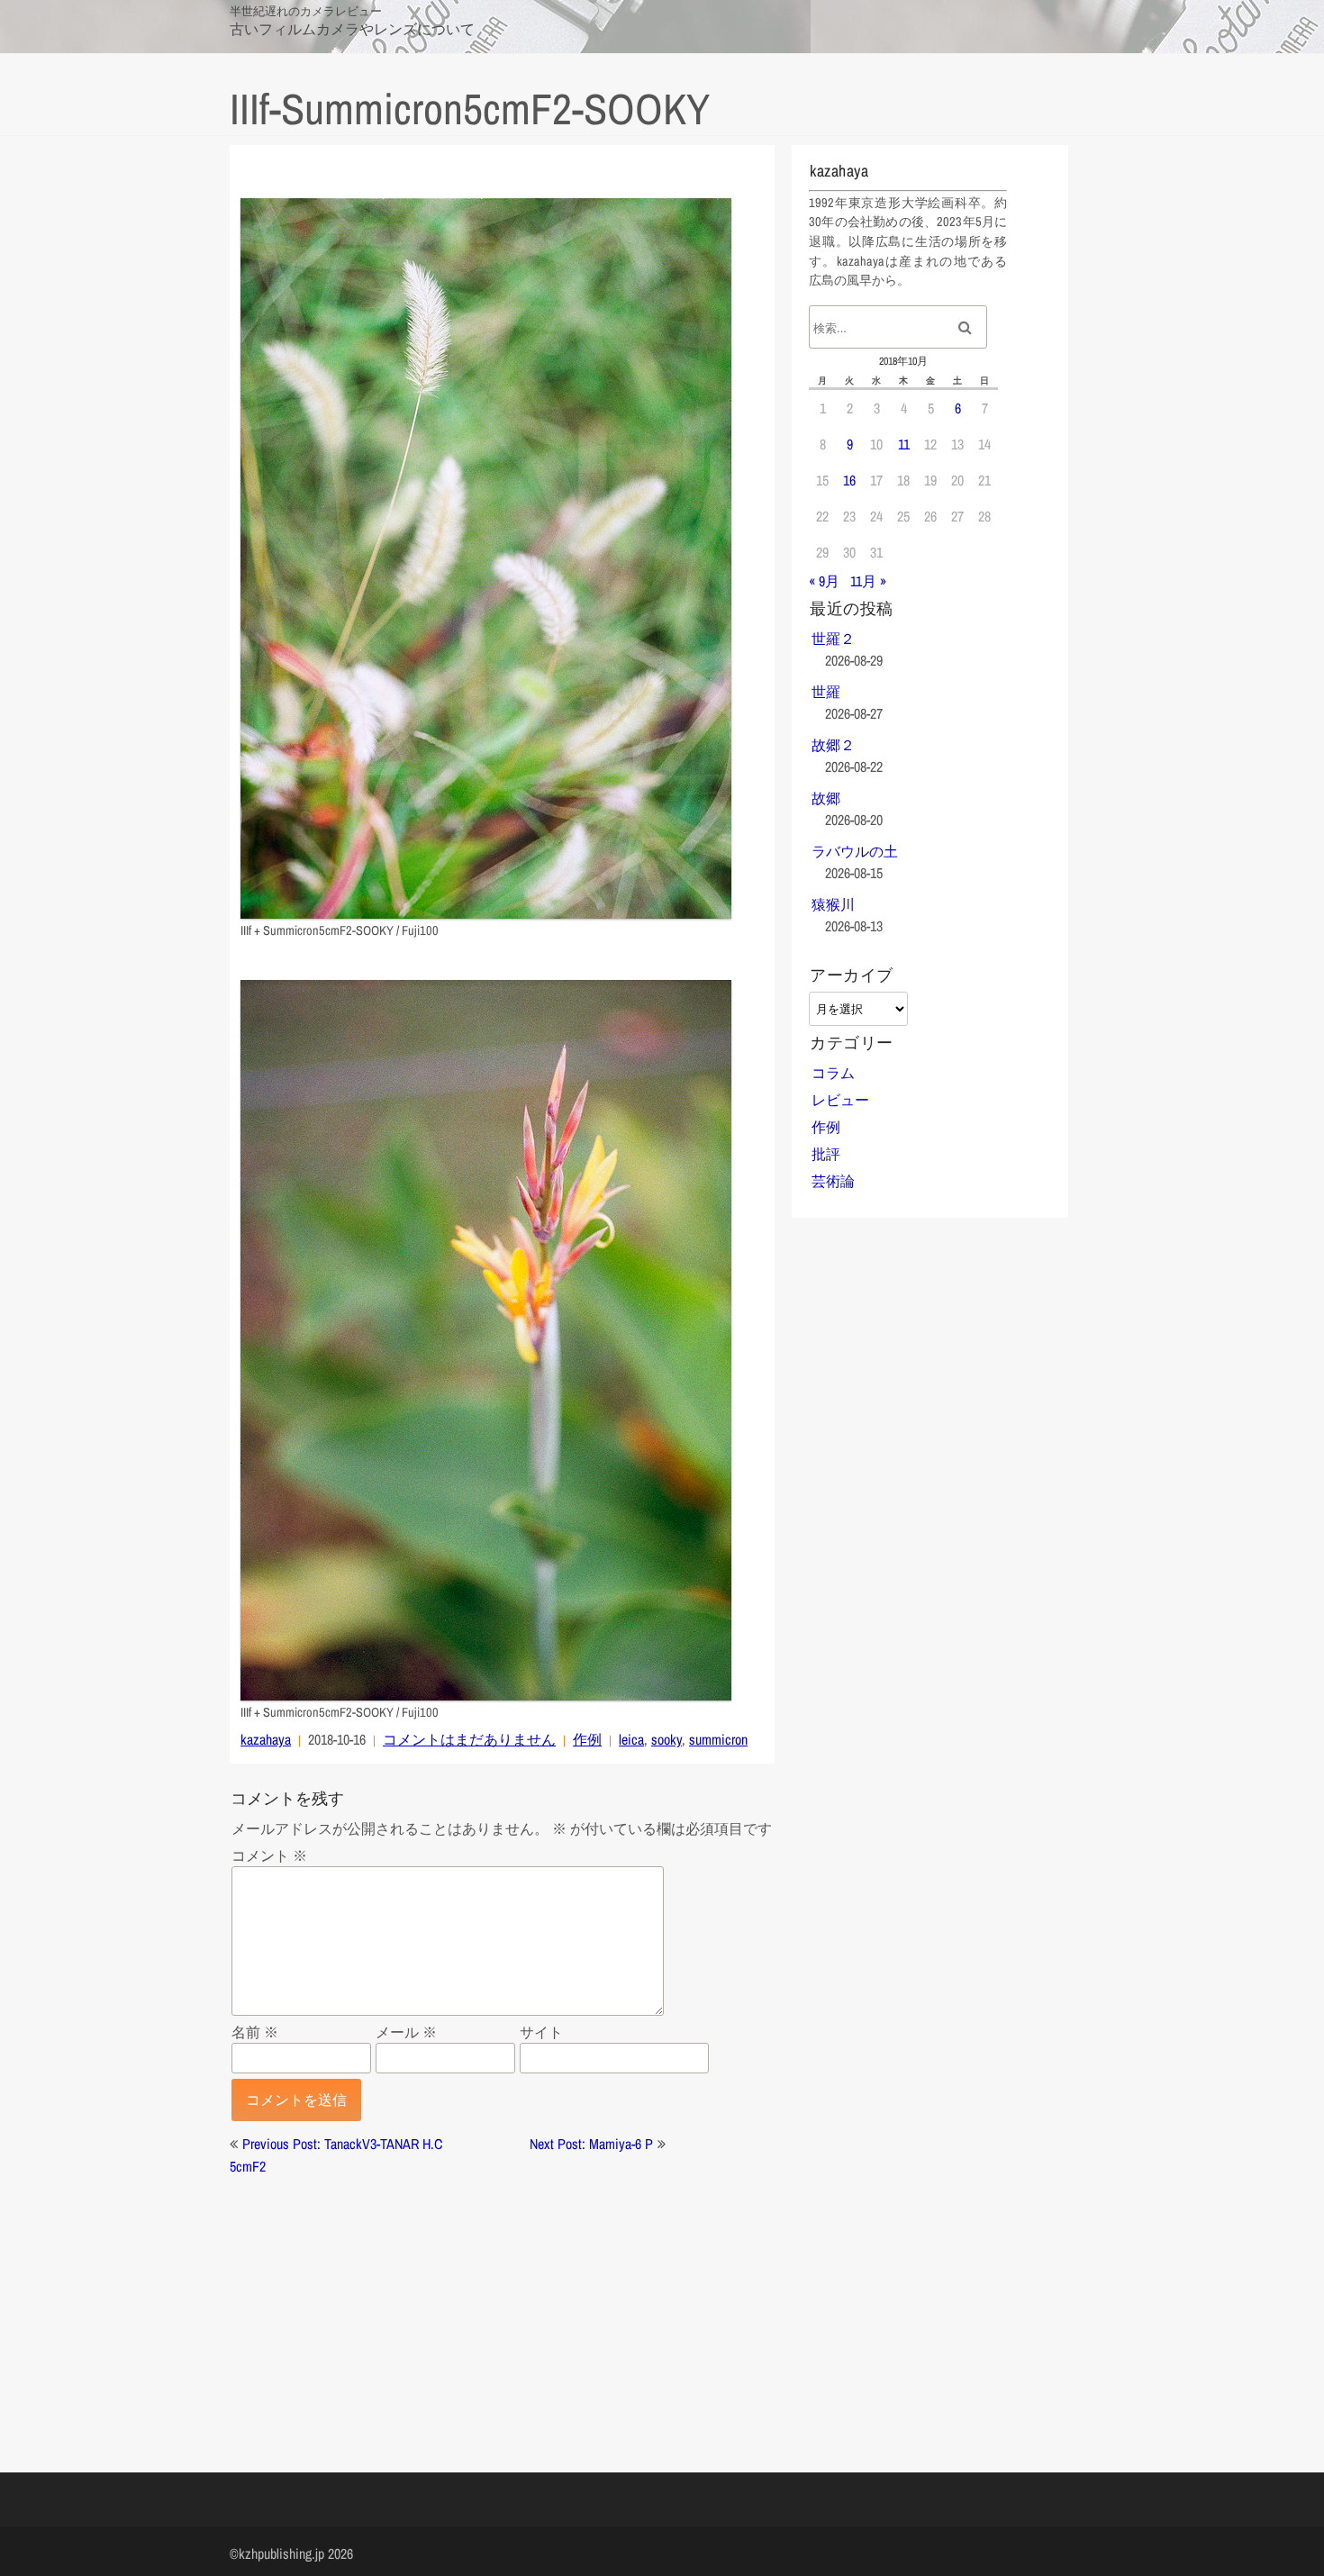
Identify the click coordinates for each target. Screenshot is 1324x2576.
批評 (826, 1154)
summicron (718, 1739)
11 (904, 444)
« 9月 (824, 581)
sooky (667, 1739)
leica (631, 1739)
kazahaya (266, 1739)
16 (849, 480)
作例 (587, 1739)
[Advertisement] (502, 2303)
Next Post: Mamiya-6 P (591, 2144)
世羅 (826, 692)
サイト (541, 2032)
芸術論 (833, 1181)
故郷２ (833, 745)
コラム (833, 1073)
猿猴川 (833, 904)
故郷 (826, 798)
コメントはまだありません (469, 1739)
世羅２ (833, 639)
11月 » (868, 581)
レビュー (840, 1100)
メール (406, 2032)
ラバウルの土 (855, 851)
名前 (255, 2032)
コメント (269, 1855)
